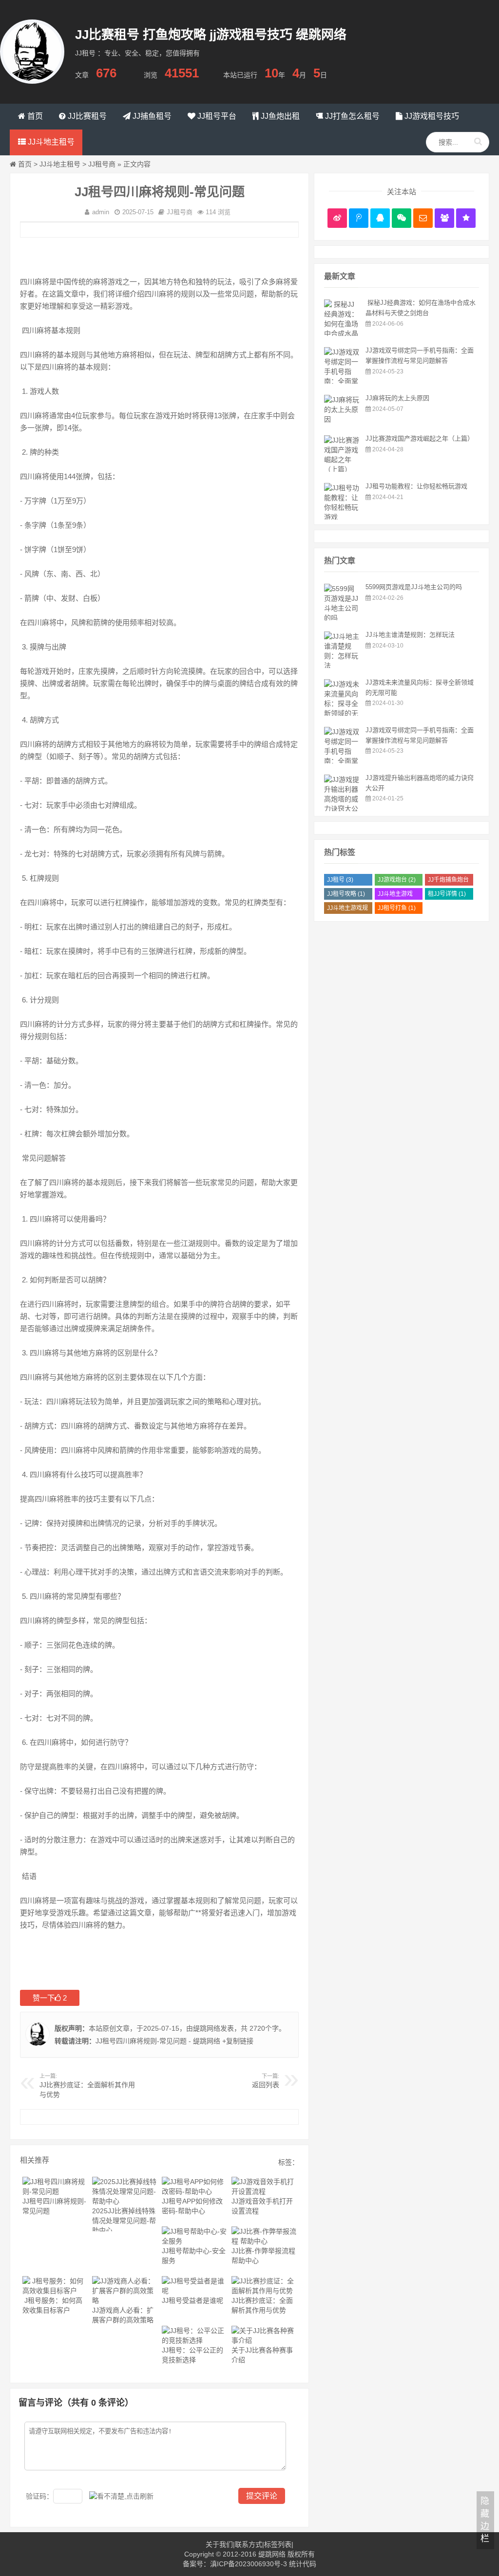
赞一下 (50, 1998)
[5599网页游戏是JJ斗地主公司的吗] (342, 618)
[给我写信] (423, 218)
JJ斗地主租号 (60, 164)
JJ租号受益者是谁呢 (192, 2300)
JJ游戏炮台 (397, 880)
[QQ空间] (466, 218)
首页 (25, 164)
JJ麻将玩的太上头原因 (397, 398)
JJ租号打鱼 (397, 908)
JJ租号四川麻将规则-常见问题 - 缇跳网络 (158, 2041)
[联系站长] (380, 218)
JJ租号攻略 (346, 894)
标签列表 (278, 2544)
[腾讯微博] (359, 218)
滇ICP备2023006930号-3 (249, 2564)
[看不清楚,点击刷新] (121, 2496)
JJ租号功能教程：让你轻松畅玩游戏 (416, 486)
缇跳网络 (207, 2028)
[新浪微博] (337, 218)
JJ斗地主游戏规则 (347, 909)
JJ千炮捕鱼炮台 (448, 881)
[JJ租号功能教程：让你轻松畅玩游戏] (342, 517)
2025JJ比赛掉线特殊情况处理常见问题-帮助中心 (124, 2221)
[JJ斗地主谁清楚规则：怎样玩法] (342, 666)
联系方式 (249, 2544)
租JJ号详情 (447, 894)
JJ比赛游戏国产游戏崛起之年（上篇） (420, 438)
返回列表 (266, 2085)
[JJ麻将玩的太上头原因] (342, 419)
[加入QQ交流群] (444, 218)
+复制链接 (237, 2041)
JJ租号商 (102, 164)
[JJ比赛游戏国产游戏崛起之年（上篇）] (342, 469)
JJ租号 (340, 880)
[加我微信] (402, 218)
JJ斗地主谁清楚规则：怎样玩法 (410, 635)
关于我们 (219, 2544)
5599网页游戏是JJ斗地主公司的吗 (414, 587)
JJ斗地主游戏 (395, 895)
